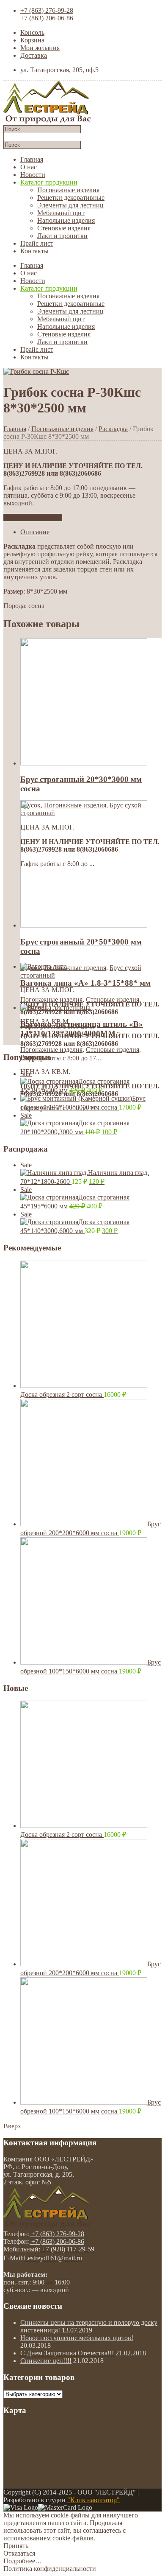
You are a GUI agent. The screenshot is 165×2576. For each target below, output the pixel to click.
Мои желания (40, 48)
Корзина (32, 40)
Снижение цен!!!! (46, 2361)
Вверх (12, 2126)
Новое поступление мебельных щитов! (77, 2338)
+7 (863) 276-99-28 (47, 10)
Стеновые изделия (64, 228)
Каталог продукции (49, 182)
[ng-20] (36, 371)
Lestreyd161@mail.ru (53, 2258)
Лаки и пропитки (62, 236)
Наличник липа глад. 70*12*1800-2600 (85, 1173)
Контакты (34, 251)
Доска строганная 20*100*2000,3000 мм (75, 1124)
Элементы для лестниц (70, 205)
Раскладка (113, 429)
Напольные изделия (66, 220)
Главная (32, 159)
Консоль (32, 32)
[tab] (91, 532)
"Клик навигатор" (93, 2500)
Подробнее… (23, 2561)
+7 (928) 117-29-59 (67, 2249)
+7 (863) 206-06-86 (47, 18)
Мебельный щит (61, 213)
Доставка (34, 55)
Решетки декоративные (71, 198)
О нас (29, 167)
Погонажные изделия (68, 190)
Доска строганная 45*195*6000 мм (75, 1082)
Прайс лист (37, 243)
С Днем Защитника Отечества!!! (67, 2353)
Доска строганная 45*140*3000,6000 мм (75, 1222)
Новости (33, 175)
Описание (35, 532)
